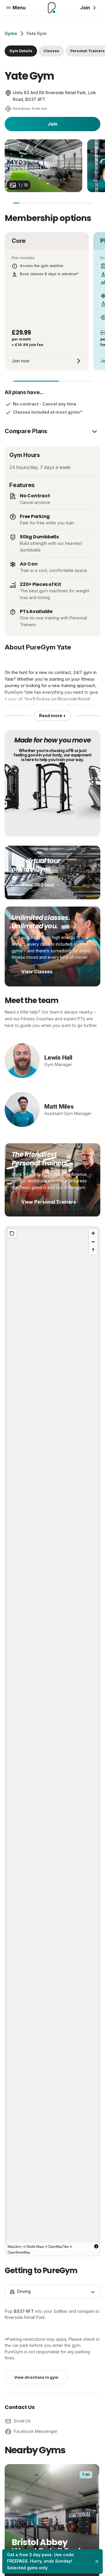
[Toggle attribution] (96, 2246)
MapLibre (14, 2246)
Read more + (52, 715)
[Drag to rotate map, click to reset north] (93, 1250)
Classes (51, 51)
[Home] (52, 8)
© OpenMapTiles (57, 2246)
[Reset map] (12, 1233)
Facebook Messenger (36, 2431)
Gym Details (21, 51)
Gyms (11, 33)
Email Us (22, 2421)
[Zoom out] (93, 1242)
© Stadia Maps (34, 2246)
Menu (19, 8)
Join (52, 124)
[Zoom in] (93, 1233)
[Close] (97, 2561)
